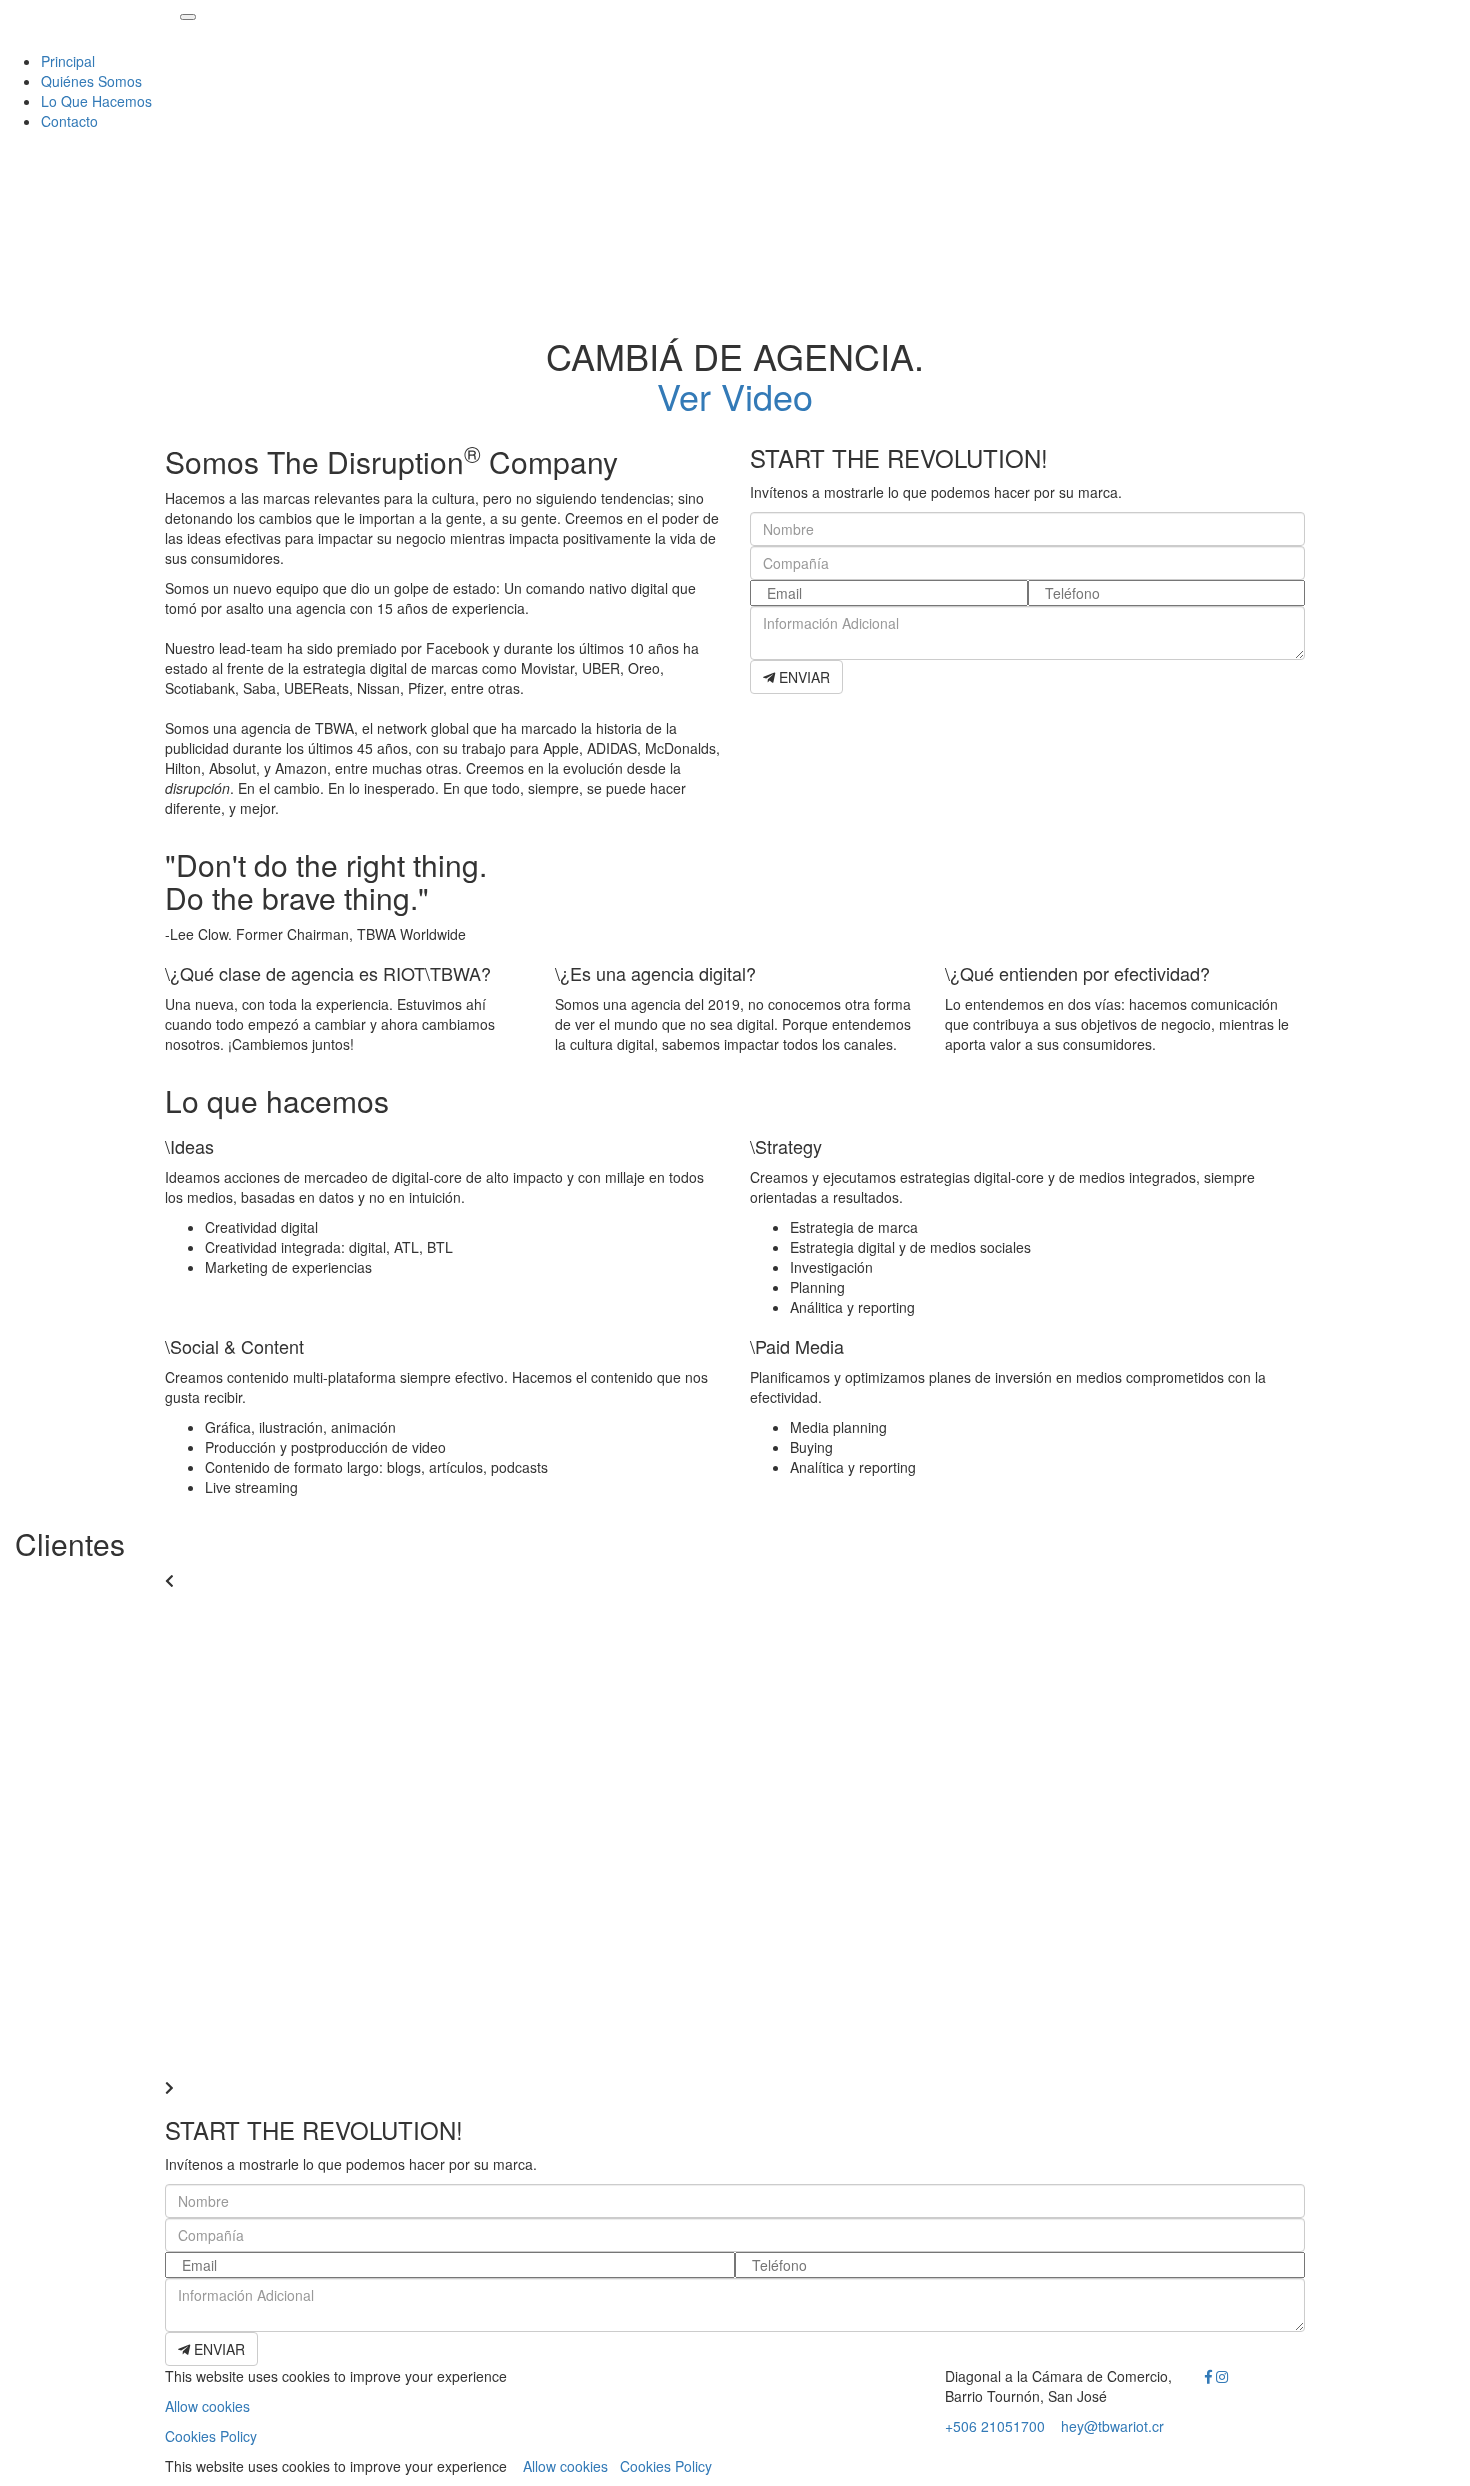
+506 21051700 (995, 2426)
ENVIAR (802, 677)
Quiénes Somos (91, 81)
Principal (68, 61)
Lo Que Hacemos (96, 101)
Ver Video (735, 395)
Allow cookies (207, 2406)
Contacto (69, 121)
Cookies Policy (211, 2436)
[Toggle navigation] (188, 17)
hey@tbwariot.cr (1112, 2426)
